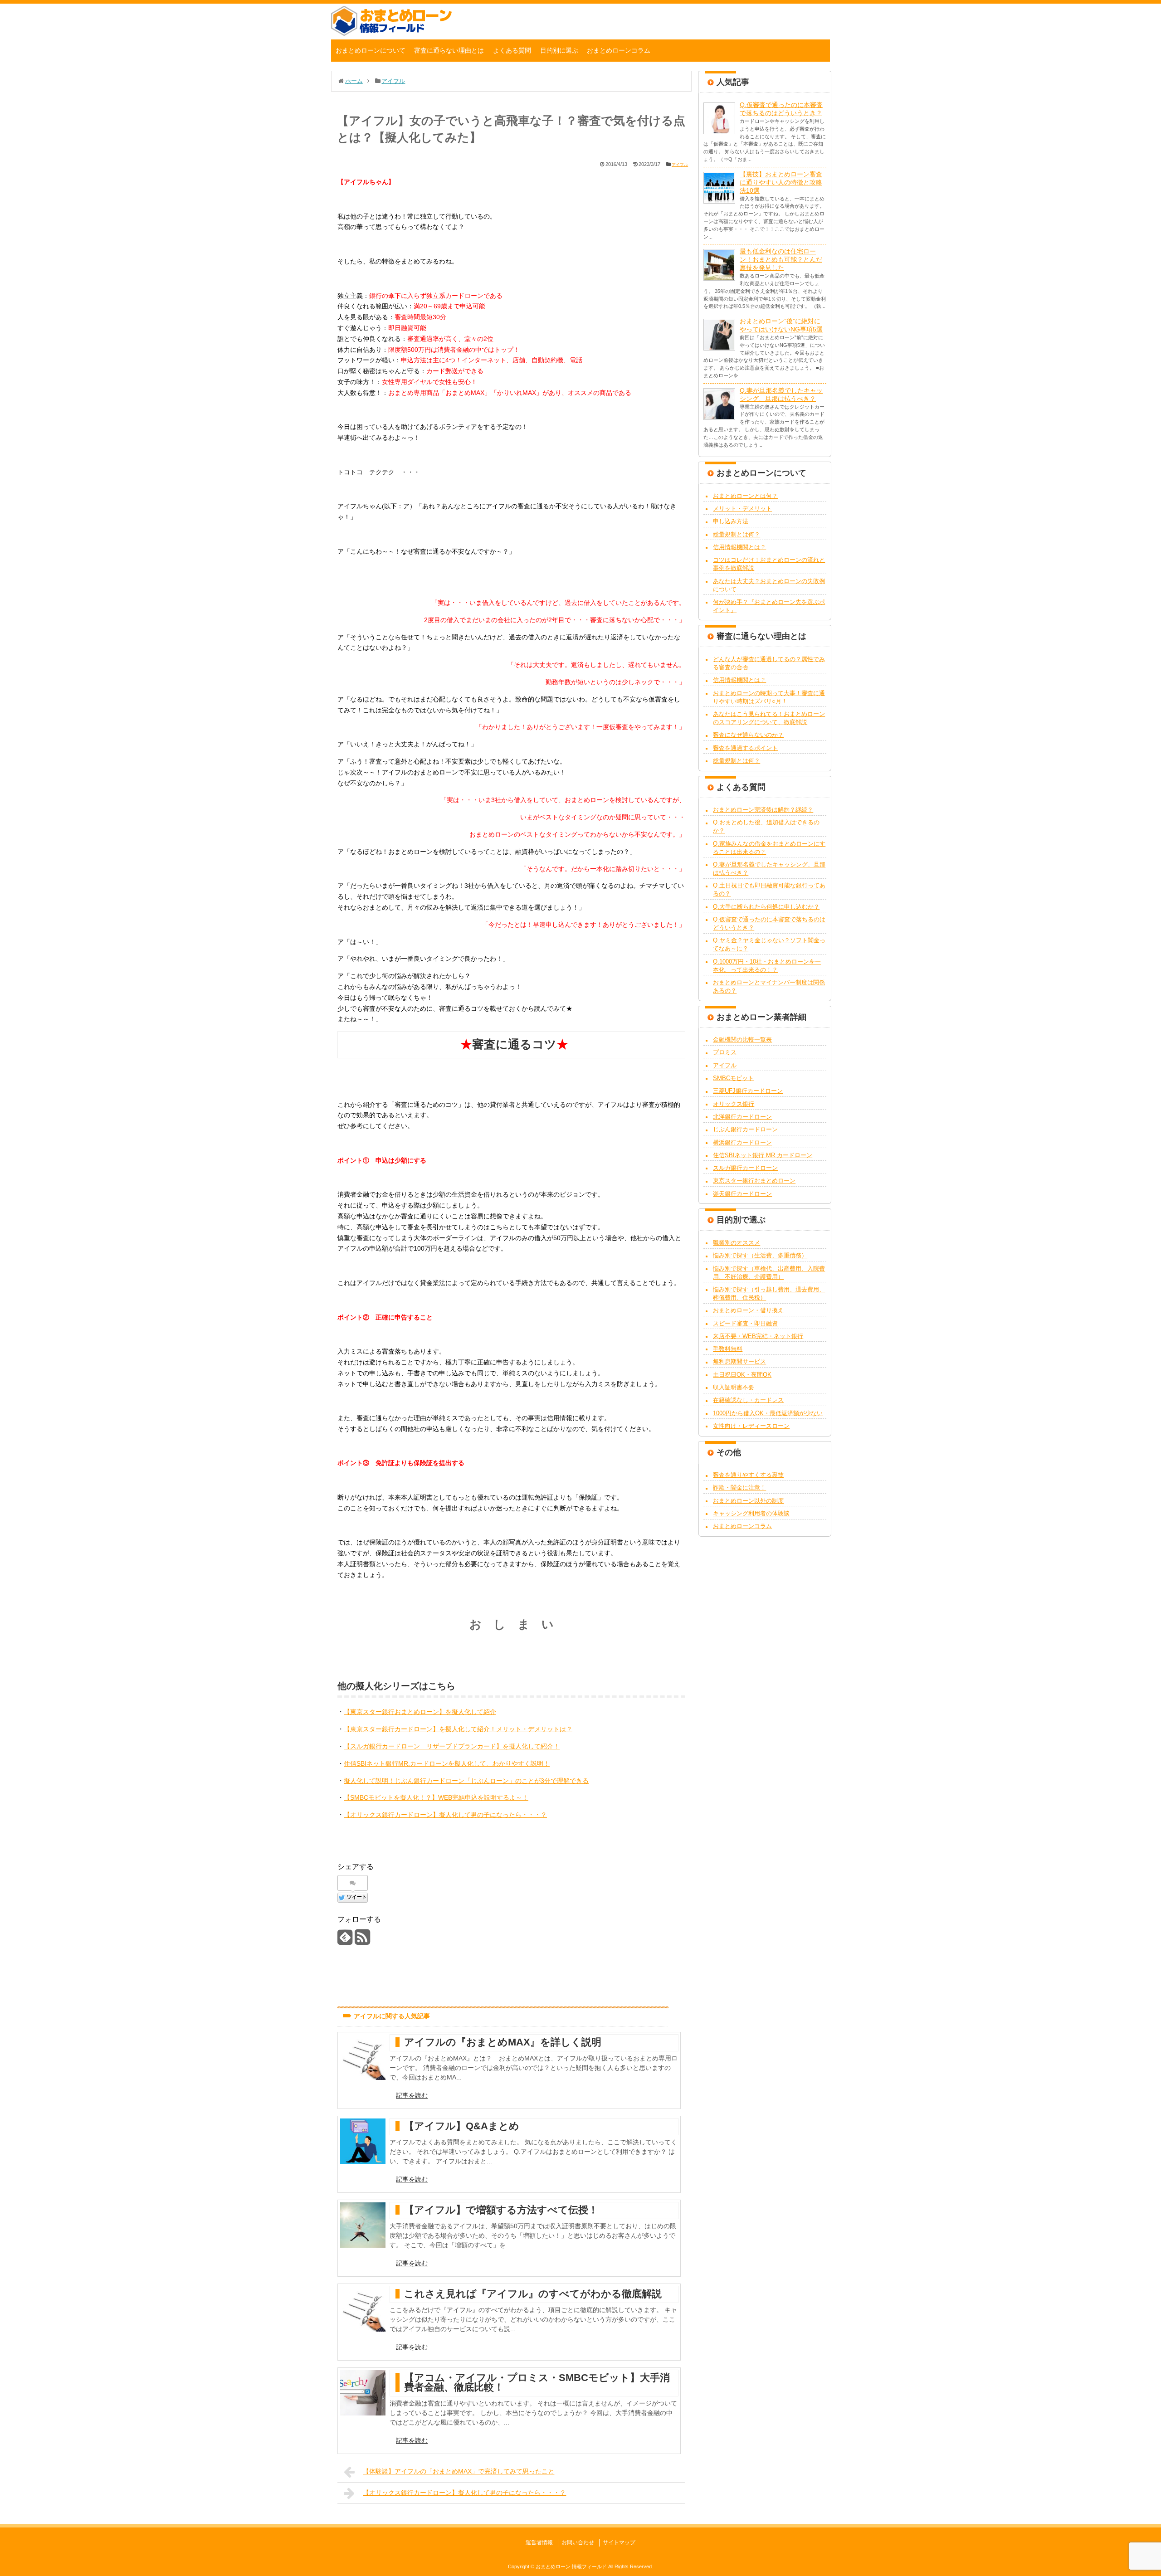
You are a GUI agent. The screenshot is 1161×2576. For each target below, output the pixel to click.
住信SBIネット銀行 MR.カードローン (763, 1155)
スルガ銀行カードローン (745, 1168)
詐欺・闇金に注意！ (739, 1488)
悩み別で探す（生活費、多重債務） (760, 1255)
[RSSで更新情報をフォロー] (362, 1941)
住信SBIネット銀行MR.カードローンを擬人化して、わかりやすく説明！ (447, 1763)
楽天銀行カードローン (742, 1194)
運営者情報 (539, 2542)
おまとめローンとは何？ (745, 496)
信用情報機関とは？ (739, 547)
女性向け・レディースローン (751, 1426)
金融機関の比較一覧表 (742, 1040)
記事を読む (412, 2095)
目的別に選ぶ (559, 50)
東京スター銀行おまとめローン (754, 1181)
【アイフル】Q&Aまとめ (462, 2126)
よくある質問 (512, 50)
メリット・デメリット (742, 509)
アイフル (680, 165)
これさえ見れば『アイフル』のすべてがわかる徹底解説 (533, 2294)
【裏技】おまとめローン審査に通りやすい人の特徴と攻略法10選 (781, 182)
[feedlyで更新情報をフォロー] (345, 1941)
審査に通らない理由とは (449, 50)
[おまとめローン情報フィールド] (391, 34)
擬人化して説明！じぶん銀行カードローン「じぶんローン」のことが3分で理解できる (466, 1781)
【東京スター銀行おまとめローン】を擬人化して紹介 (420, 1712)
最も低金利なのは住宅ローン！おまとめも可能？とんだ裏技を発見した (781, 259)
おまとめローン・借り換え (748, 1310)
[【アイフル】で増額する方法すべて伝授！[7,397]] (363, 2225)
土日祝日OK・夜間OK (742, 1375)
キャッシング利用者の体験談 (751, 1513)
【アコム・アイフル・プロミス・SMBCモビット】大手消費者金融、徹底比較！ (537, 2382)
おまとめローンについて (371, 50)
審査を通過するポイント (745, 748)
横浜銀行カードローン (742, 1142)
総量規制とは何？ (737, 534)
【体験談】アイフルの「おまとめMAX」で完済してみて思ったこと (459, 2471)
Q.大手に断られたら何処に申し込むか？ (766, 907)
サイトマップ (619, 2542)
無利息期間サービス (739, 1361)
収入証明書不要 (734, 1387)
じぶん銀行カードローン (745, 1129)
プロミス (725, 1052)
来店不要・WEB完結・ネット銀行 (758, 1336)
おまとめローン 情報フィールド (571, 2566)
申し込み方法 (731, 521)
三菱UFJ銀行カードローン (748, 1091)
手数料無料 (728, 1349)
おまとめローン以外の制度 (748, 1501)
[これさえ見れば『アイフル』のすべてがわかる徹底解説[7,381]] (363, 2309)
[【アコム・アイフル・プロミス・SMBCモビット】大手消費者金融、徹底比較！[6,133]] (363, 2393)
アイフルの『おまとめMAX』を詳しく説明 (503, 2042)
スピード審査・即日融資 (745, 1323)
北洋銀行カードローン (742, 1117)
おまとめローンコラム (619, 50)
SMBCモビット (733, 1078)
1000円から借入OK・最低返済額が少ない (768, 1413)
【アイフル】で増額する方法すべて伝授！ (501, 2210)
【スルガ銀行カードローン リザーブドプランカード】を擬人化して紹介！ (452, 1746)
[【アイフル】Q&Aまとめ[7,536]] (363, 2141)
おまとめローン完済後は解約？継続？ (763, 810)
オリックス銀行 (734, 1104)
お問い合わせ (578, 2542)
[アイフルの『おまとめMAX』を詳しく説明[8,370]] (363, 2057)
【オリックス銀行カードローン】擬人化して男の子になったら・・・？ (445, 1815)
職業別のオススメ (737, 1243)
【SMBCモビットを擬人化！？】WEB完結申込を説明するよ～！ (436, 1797)
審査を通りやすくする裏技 (748, 1475)
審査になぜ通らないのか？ (748, 735)
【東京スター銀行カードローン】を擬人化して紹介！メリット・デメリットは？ (458, 1729)
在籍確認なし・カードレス (748, 1400)
